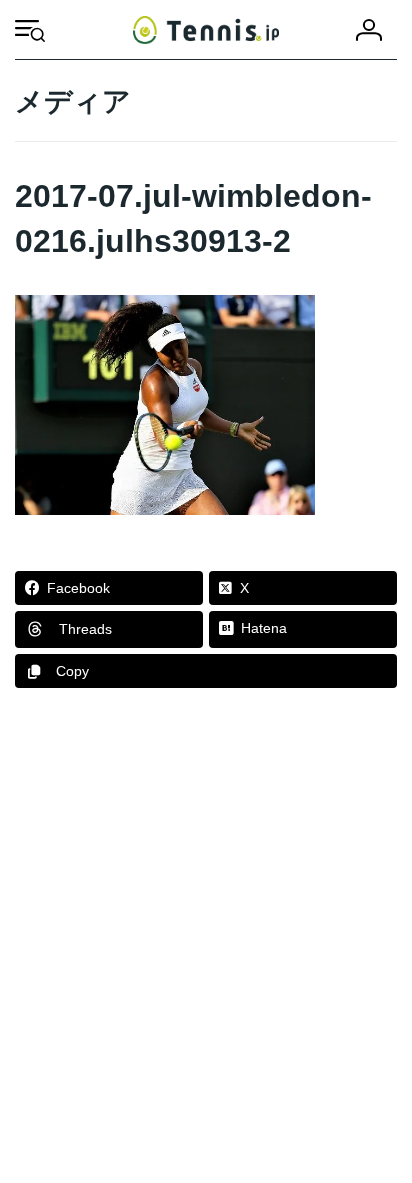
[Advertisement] (206, 945)
